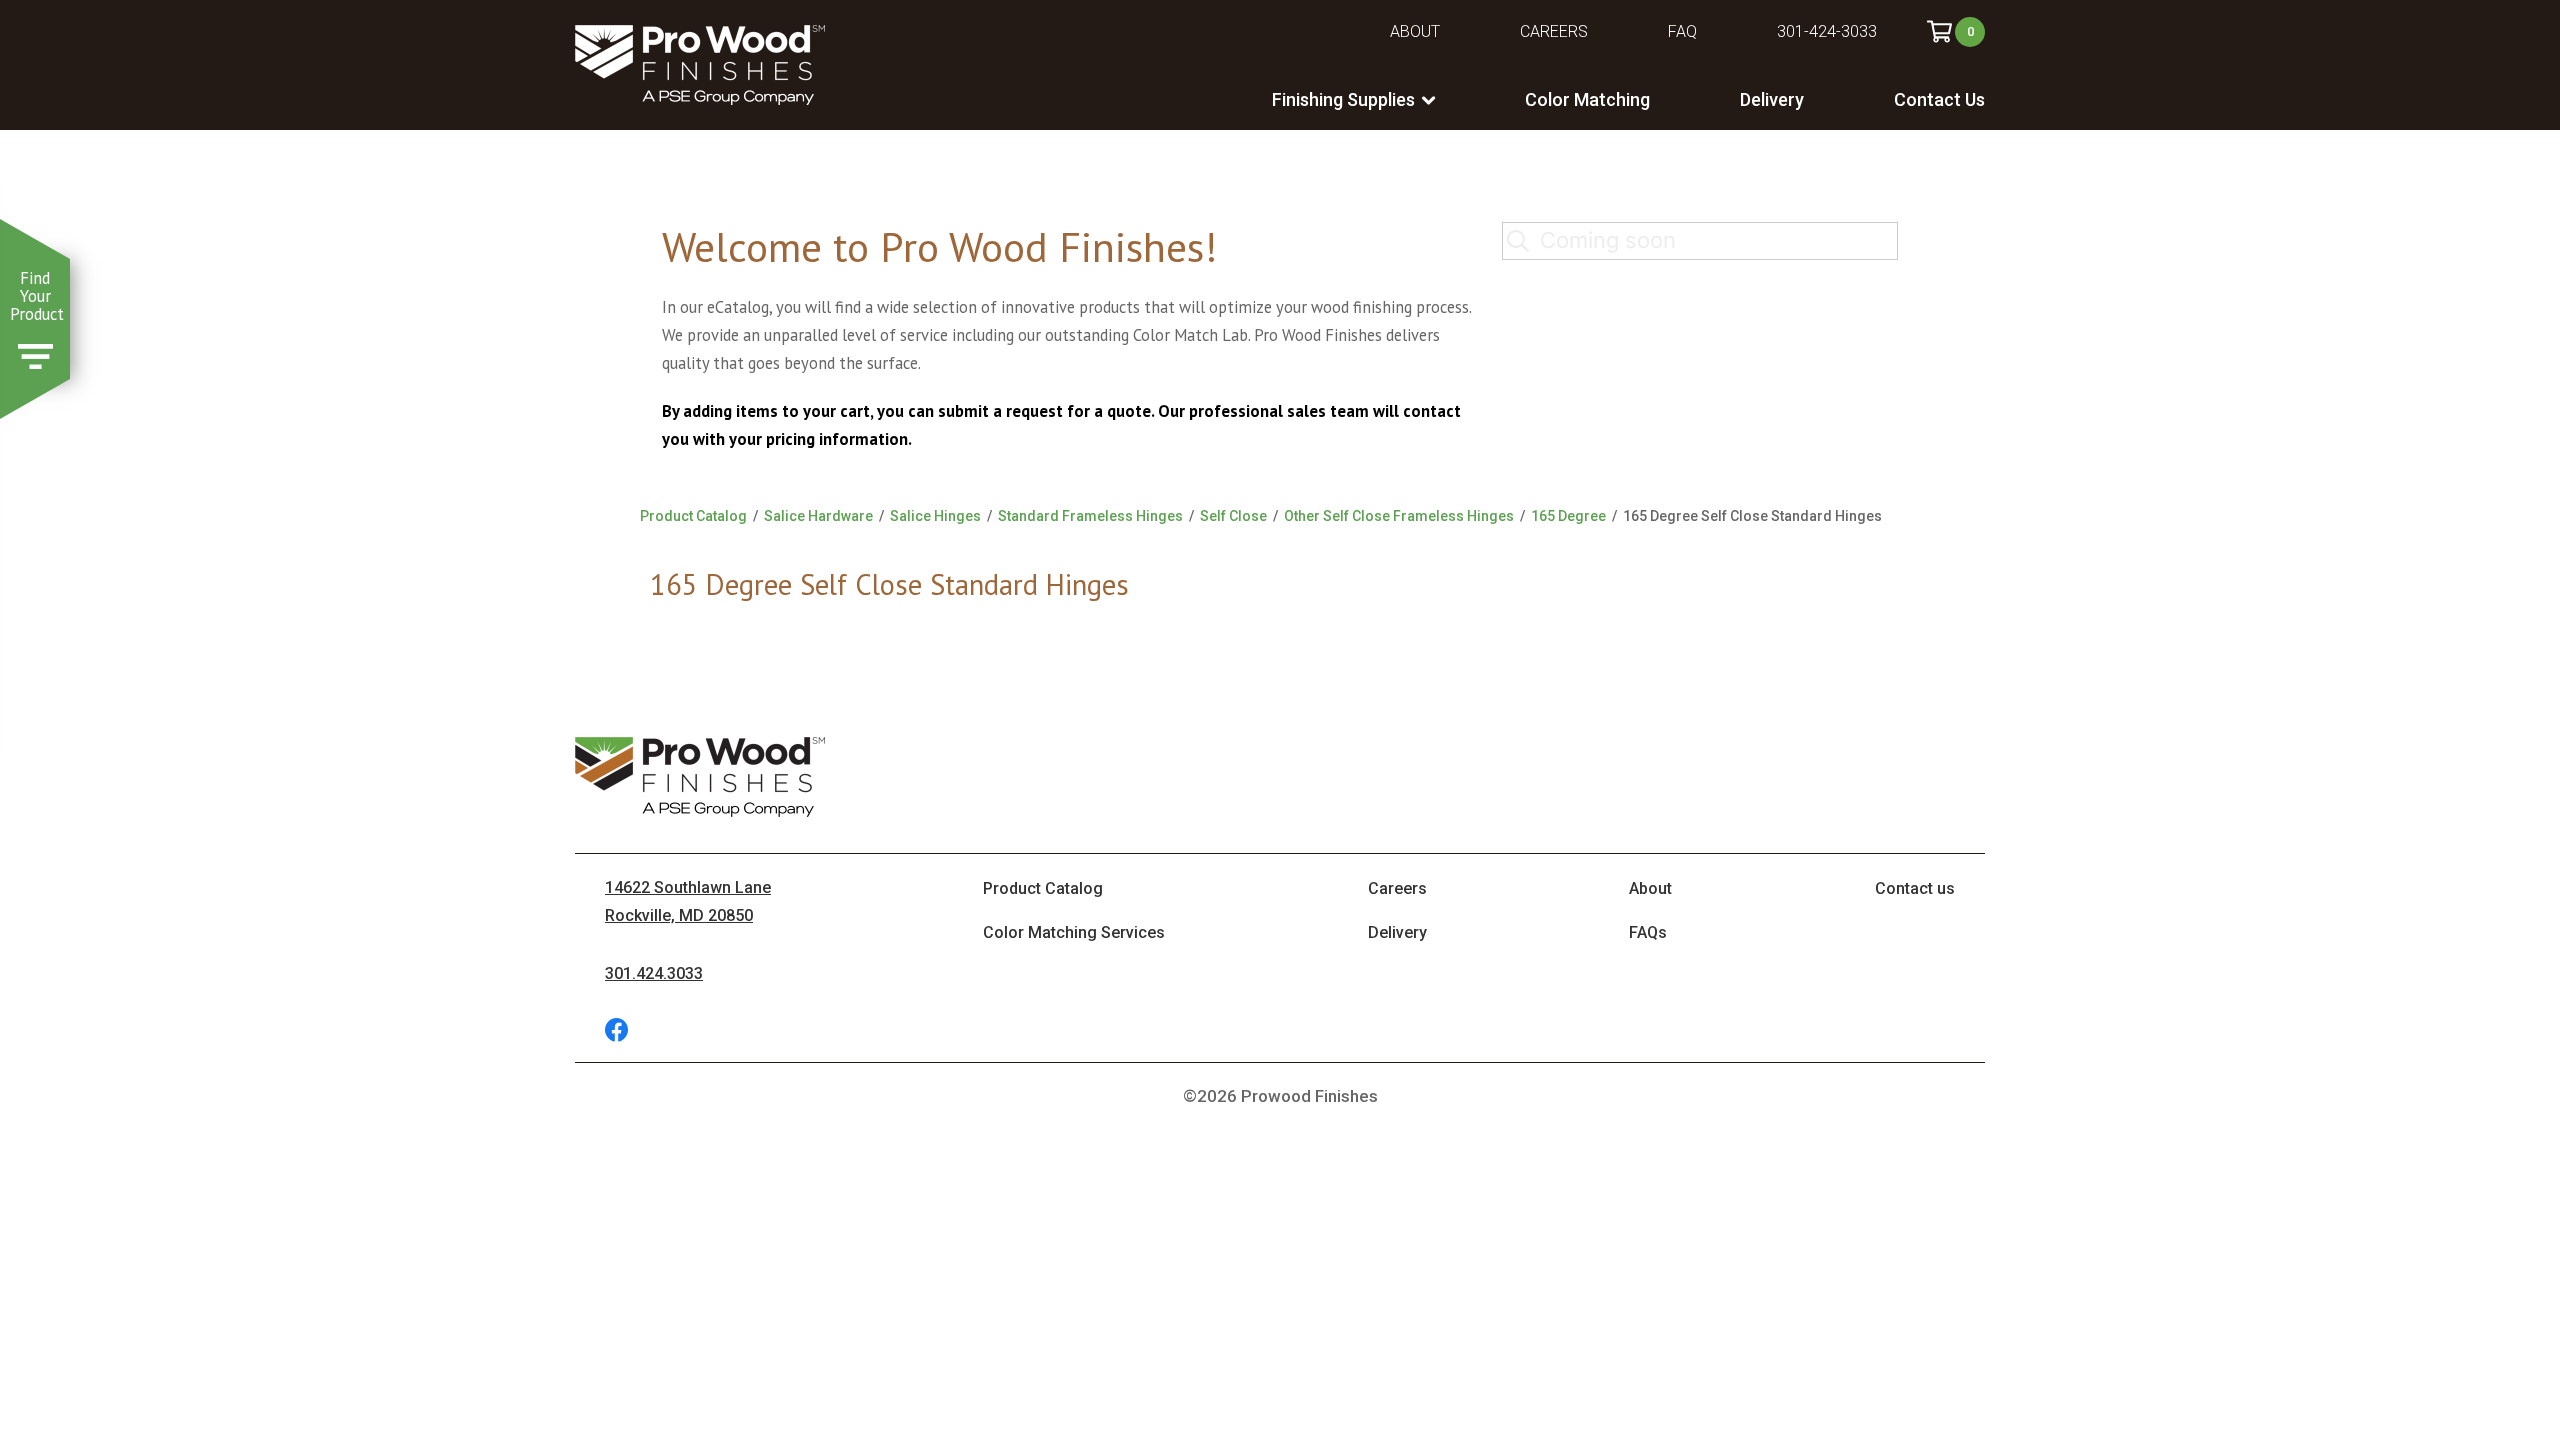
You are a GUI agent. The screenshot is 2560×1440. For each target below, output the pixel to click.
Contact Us (1939, 99)
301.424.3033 (654, 973)
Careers (1554, 31)
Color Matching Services (1074, 932)
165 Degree (1568, 516)
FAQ (1682, 31)
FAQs (1648, 932)
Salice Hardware (818, 516)
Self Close (1233, 516)
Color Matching (1587, 99)
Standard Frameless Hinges (1090, 516)
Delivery (1772, 99)
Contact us (1915, 888)
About (1415, 31)
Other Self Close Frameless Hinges (1399, 516)
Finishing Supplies (1343, 99)
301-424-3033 (1827, 31)
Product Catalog (693, 516)
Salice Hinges (935, 516)
